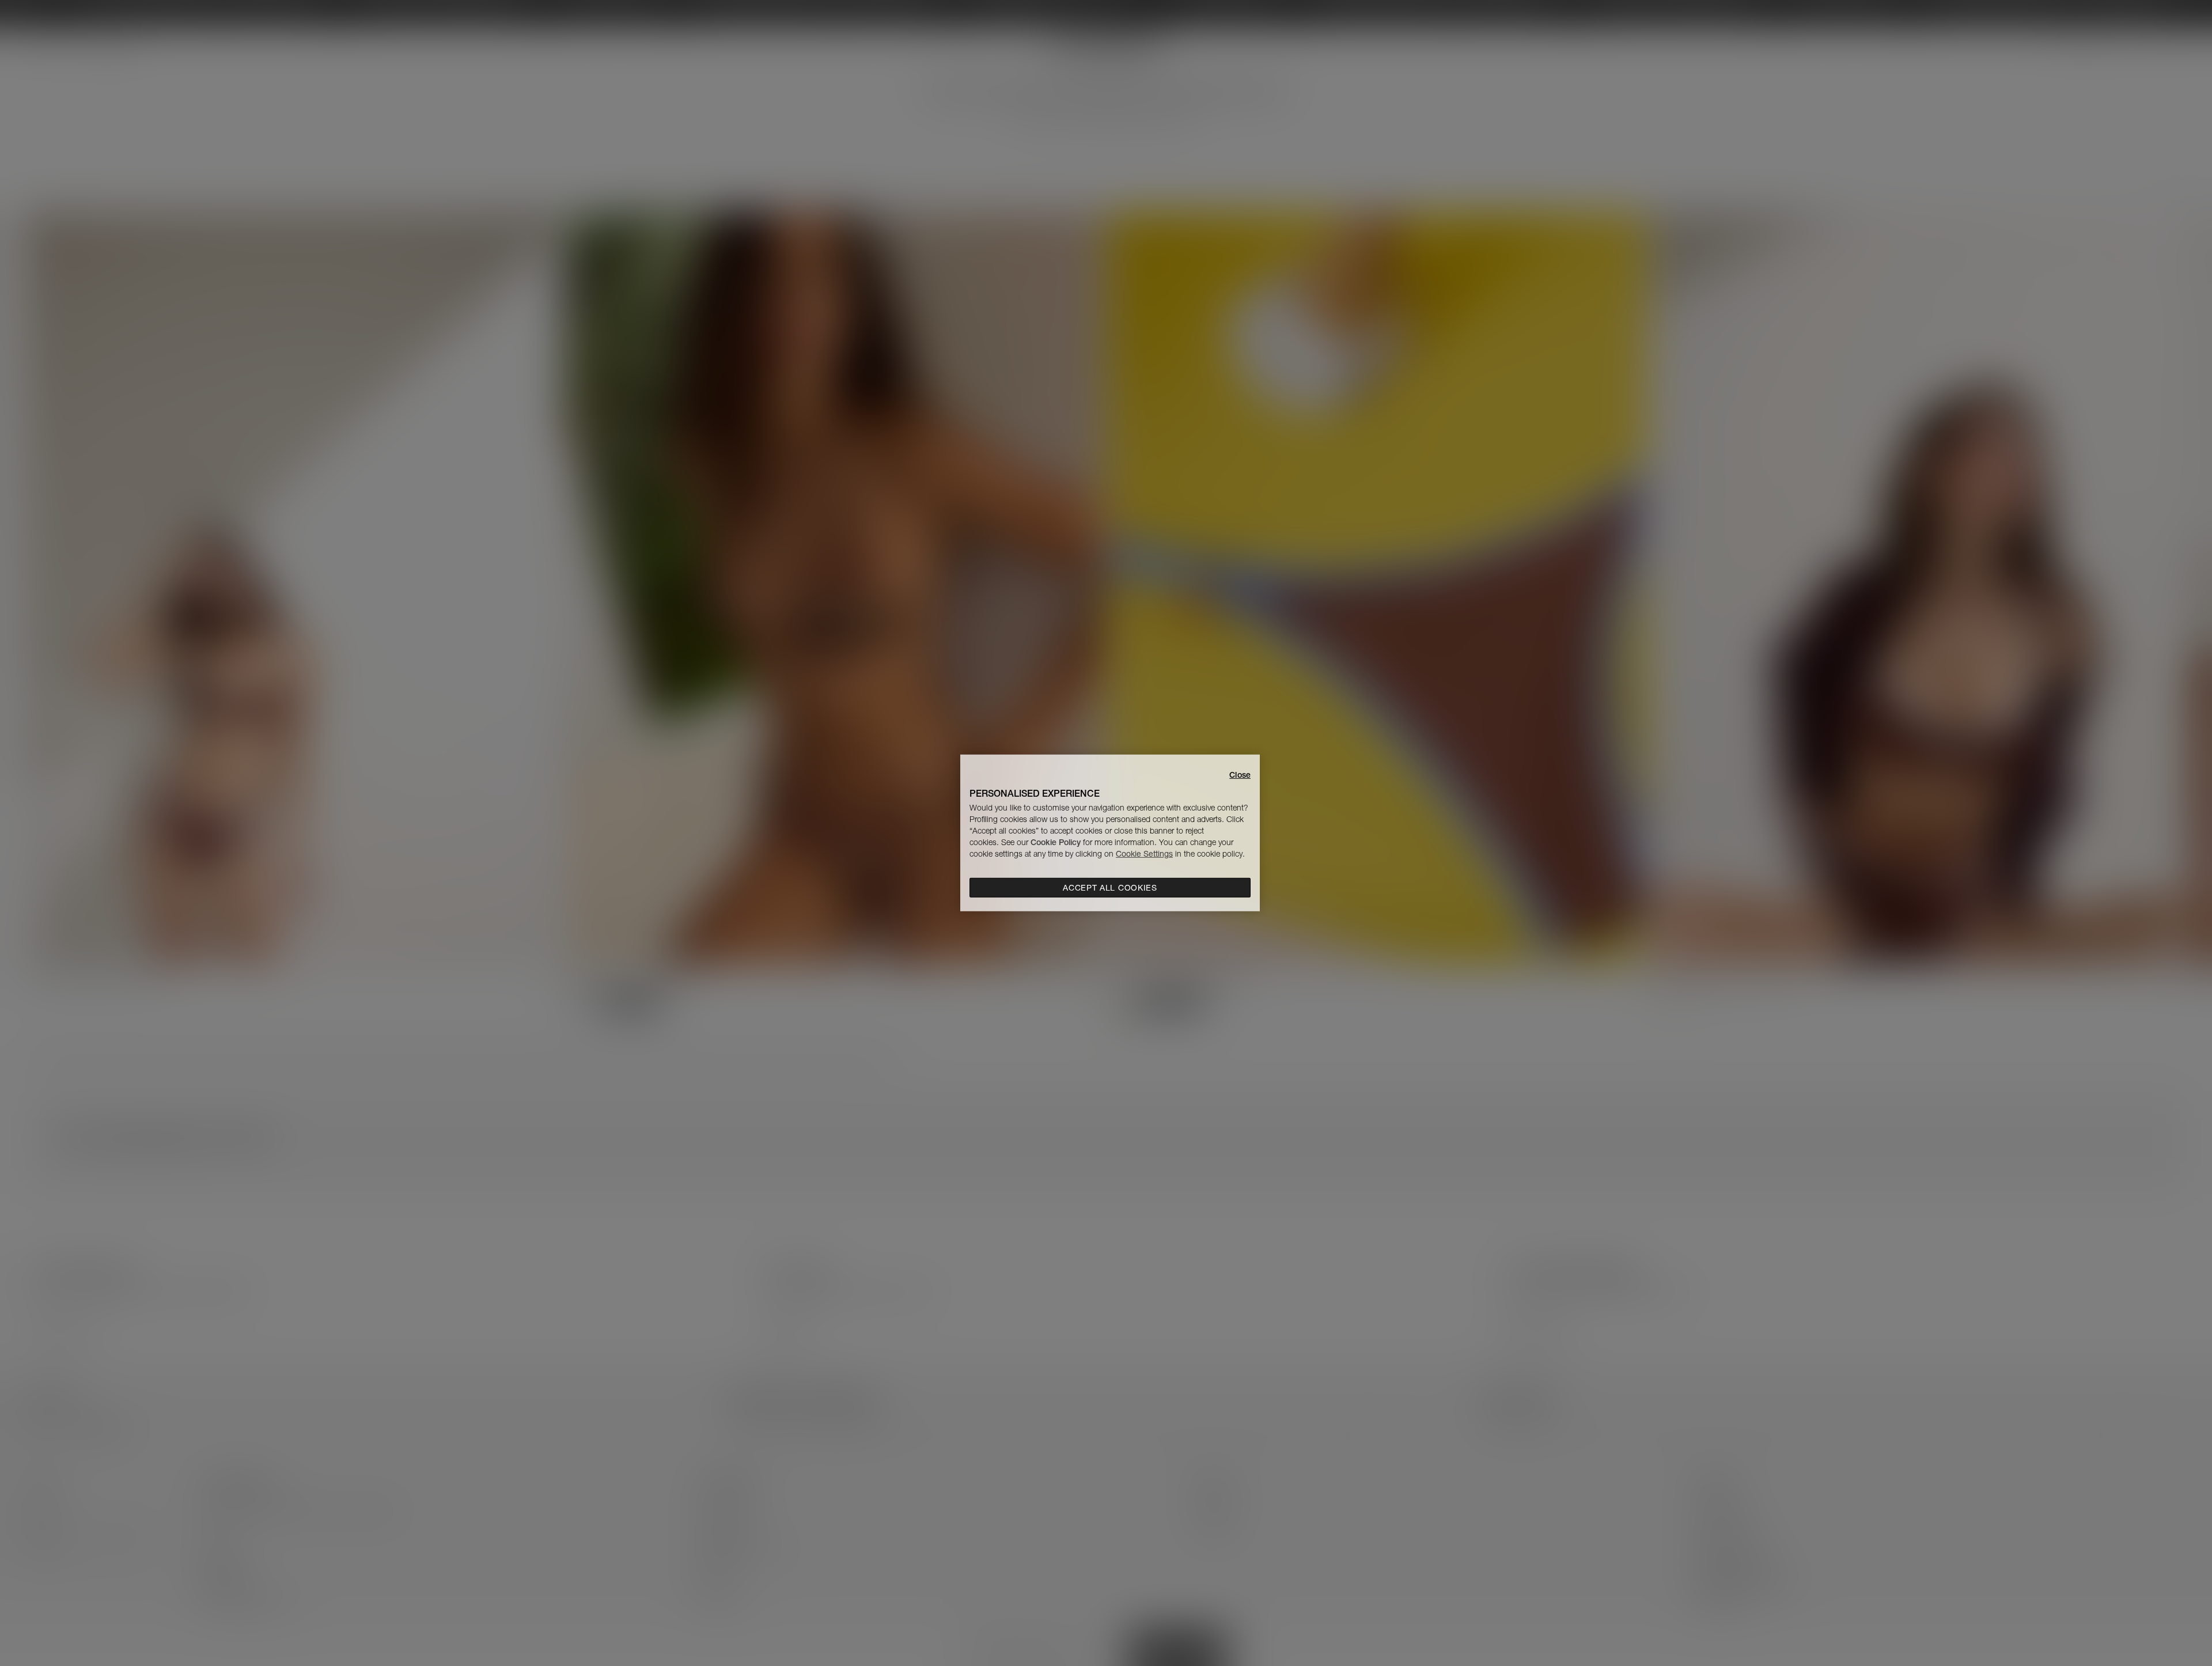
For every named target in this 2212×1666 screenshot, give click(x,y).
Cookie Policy (1056, 842)
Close (1240, 775)
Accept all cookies (1110, 888)
